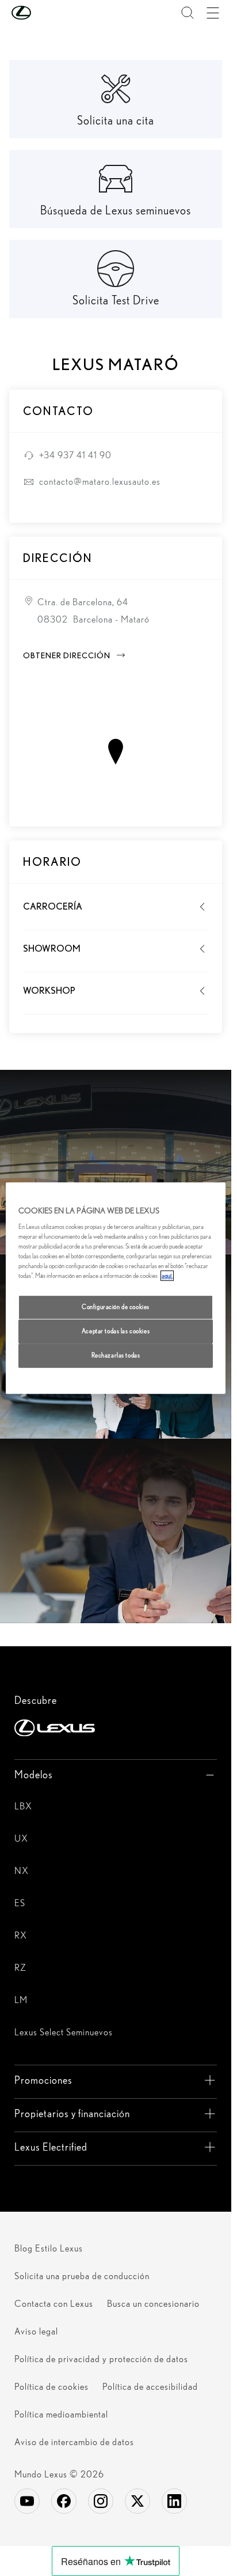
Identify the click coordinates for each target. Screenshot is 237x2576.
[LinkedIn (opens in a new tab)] (174, 2501)
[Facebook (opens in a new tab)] (64, 2501)
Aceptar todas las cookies (116, 1332)
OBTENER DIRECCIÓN (75, 655)
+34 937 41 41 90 (75, 455)
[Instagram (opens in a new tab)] (101, 2501)
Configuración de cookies (116, 1307)
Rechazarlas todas (116, 1355)
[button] (44, 13)
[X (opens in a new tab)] (137, 2501)
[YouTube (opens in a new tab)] (27, 2501)
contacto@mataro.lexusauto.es (100, 482)
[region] (116, 1288)
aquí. (167, 1276)
